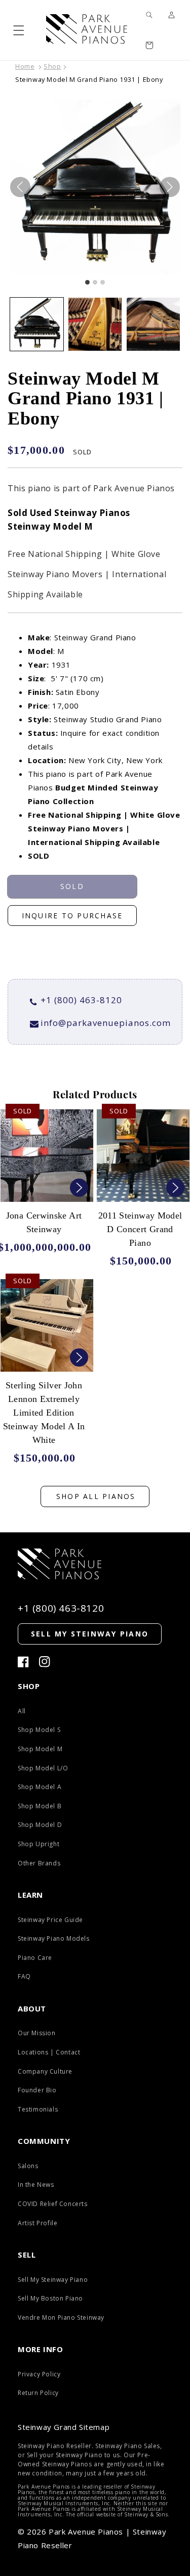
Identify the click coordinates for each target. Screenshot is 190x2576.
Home (25, 66)
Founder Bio (37, 2090)
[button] (19, 30)
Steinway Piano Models (54, 1938)
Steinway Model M (50, 526)
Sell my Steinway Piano (90, 1634)
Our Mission (37, 2033)
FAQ (24, 1976)
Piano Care (35, 1958)
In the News (36, 2185)
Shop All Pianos (96, 1496)
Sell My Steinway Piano (53, 2280)
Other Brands (39, 1863)
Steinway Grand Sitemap (64, 2427)
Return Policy (38, 2393)
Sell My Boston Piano (50, 2298)
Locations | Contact (49, 2052)
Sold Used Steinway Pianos (69, 513)
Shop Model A (40, 1787)
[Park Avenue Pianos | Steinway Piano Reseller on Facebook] (23, 1662)
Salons (28, 2166)
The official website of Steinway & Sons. (118, 2514)
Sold (72, 886)
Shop (52, 66)
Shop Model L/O (43, 1768)
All (22, 1711)
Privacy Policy (39, 2374)
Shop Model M (40, 1749)
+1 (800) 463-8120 (81, 1000)
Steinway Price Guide (50, 1920)
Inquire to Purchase (72, 916)
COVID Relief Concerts (53, 2204)
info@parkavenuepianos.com (106, 1023)
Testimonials (38, 2109)
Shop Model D (40, 1825)
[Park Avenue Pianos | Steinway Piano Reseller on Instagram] (45, 1662)
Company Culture (45, 2071)
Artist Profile (37, 2223)
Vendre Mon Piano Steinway (61, 2317)
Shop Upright (39, 1844)
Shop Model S (39, 1730)
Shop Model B (40, 1806)
